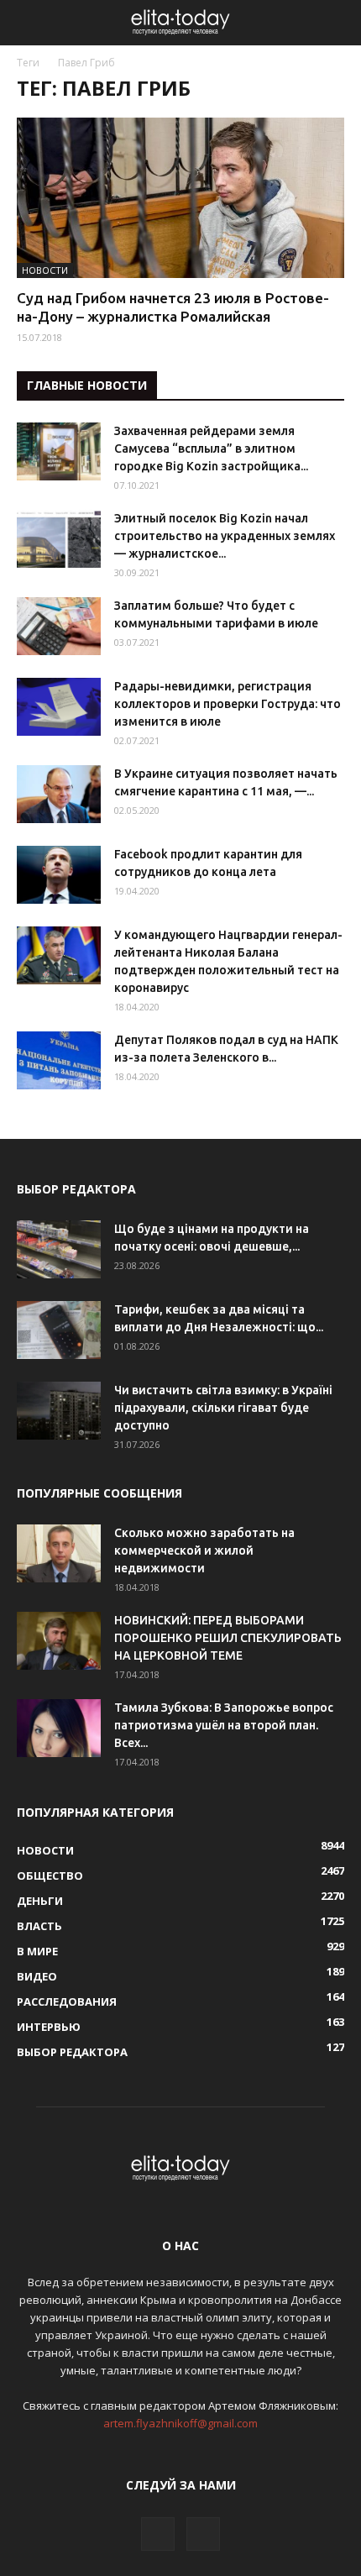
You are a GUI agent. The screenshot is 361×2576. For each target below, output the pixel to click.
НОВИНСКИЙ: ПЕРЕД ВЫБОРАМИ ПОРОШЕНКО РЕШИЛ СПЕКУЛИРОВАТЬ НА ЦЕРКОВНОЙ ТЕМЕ (228, 1638)
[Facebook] (158, 2534)
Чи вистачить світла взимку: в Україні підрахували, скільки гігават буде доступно (223, 1408)
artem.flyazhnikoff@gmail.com (180, 2423)
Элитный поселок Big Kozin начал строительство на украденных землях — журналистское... (225, 536)
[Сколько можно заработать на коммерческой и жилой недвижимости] (59, 1553)
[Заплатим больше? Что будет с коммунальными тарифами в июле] (59, 626)
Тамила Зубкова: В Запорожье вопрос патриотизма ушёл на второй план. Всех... (224, 1725)
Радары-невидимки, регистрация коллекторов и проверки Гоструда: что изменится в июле (228, 704)
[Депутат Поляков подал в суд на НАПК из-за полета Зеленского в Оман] (59, 1060)
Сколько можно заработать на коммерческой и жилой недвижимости (204, 1550)
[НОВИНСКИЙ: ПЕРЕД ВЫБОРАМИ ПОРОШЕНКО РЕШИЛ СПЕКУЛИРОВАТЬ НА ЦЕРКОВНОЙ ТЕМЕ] (59, 1641)
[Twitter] (203, 2534)
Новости (45, 270)
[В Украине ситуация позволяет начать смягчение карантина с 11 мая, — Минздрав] (59, 794)
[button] (337, 23)
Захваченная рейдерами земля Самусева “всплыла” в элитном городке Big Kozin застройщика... (211, 449)
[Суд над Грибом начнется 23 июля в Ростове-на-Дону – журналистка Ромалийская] (180, 198)
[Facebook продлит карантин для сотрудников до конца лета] (59, 875)
